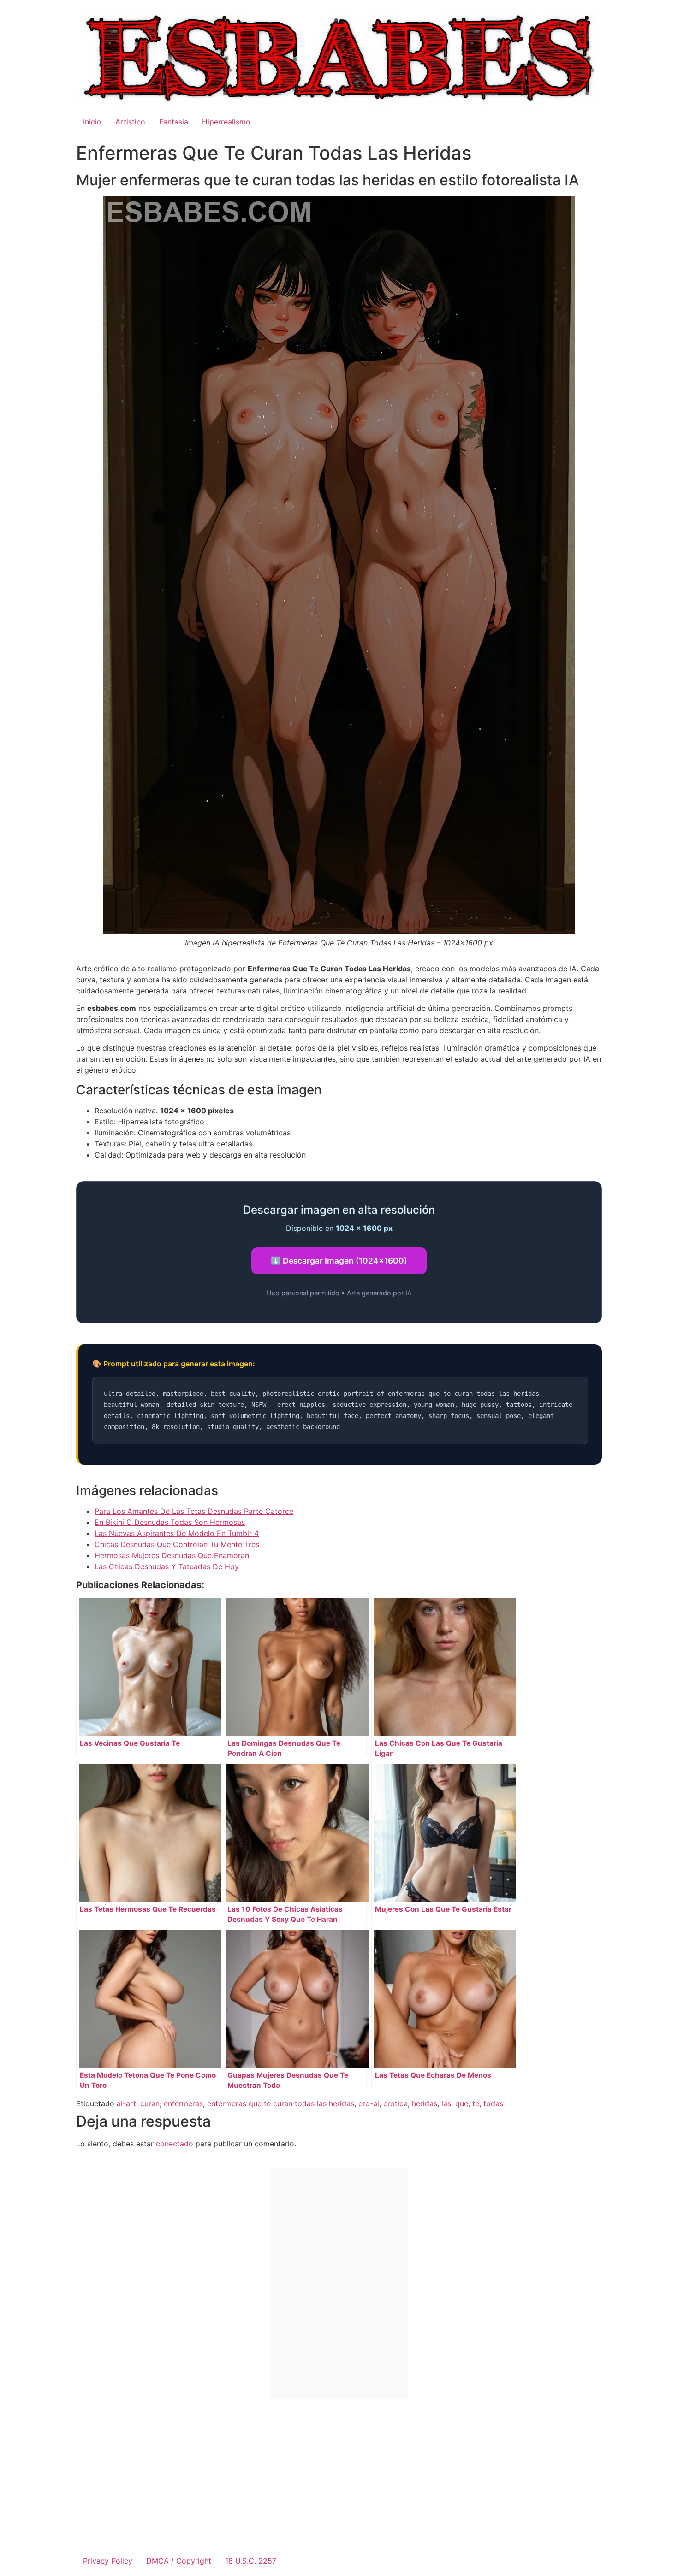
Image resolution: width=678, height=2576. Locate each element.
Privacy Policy (108, 2561)
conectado (175, 2144)
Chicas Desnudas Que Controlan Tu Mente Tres (177, 1544)
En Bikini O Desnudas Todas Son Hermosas (170, 1522)
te (476, 2103)
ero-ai (369, 2103)
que (462, 2103)
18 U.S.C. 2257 (251, 2561)
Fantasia (174, 122)
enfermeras (183, 2103)
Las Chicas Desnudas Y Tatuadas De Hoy (167, 1566)
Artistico (130, 122)
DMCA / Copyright (179, 2561)
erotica (395, 2103)
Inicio (92, 122)
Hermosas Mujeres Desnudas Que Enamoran (172, 1555)
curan (150, 2103)
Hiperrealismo (226, 122)
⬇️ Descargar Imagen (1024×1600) (339, 1261)
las (446, 2103)
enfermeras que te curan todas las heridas (281, 2103)
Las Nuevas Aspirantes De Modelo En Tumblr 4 (177, 1533)
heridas (425, 2103)
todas (493, 2103)
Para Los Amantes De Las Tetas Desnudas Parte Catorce (194, 1511)
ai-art (126, 2103)
